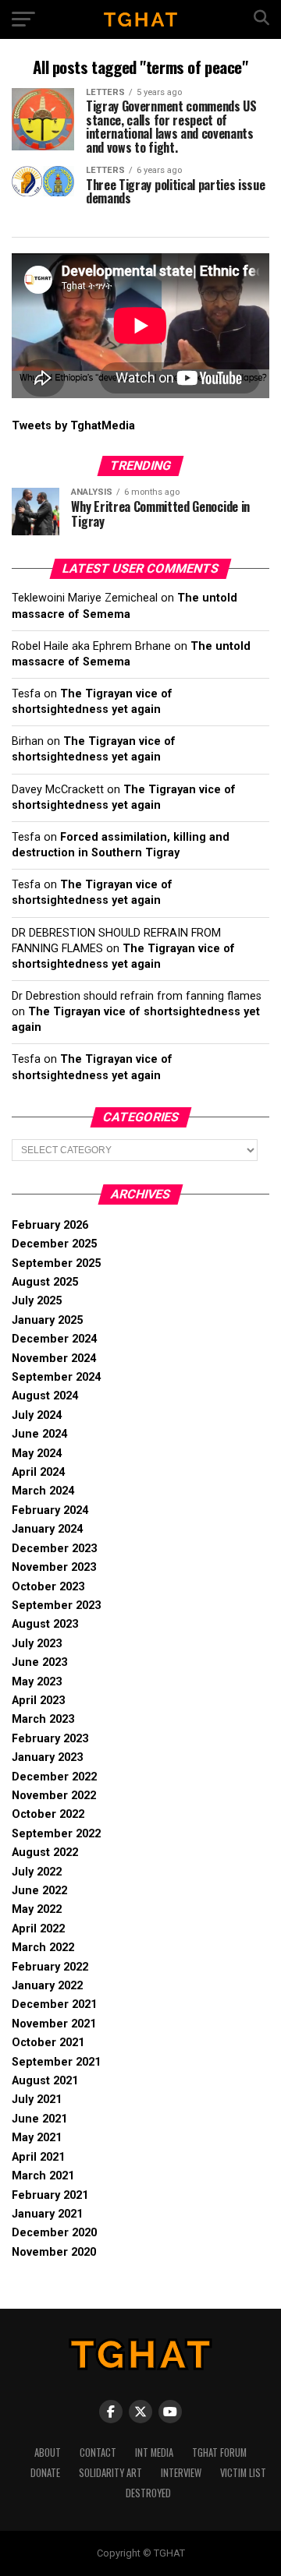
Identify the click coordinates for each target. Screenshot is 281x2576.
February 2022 (50, 1967)
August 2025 (45, 1282)
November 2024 (54, 1359)
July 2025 (37, 1301)
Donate (45, 2473)
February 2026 (50, 1225)
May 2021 (37, 2138)
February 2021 (50, 2195)
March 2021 (43, 2176)
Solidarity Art (110, 2473)
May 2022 (37, 1909)
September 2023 (56, 1606)
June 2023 (39, 1662)
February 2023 (50, 1739)
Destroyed (148, 2493)
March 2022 (43, 1948)
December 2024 (54, 1339)
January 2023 (47, 1757)
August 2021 (45, 2081)
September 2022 (56, 1834)
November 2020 (54, 2252)
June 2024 (39, 1434)
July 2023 (37, 1644)
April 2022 (38, 1929)
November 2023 (54, 1567)
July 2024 (37, 1415)
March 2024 (43, 1491)
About (48, 2452)
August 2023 (45, 1624)
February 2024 (50, 1510)
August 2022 (45, 1853)
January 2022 (47, 1986)
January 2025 (47, 1320)
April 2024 (38, 1472)
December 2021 (54, 2004)
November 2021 (54, 2024)
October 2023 (48, 1587)
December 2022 (54, 1777)
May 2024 (37, 1454)
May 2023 (37, 1682)
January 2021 (47, 2214)
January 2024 (47, 1529)
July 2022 (37, 1872)
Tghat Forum (219, 2452)
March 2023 (43, 1719)
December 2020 (54, 2233)
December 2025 (54, 1244)
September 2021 (56, 2062)
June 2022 (39, 1891)
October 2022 (48, 1814)
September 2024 (56, 1377)
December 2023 (54, 1549)
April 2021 (38, 2157)
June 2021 (39, 2119)
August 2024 (45, 1396)
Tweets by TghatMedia (73, 426)
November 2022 (54, 1796)
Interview (181, 2473)
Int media (154, 2452)
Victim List (243, 2473)
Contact (98, 2452)
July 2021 (37, 2100)
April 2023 (38, 1701)
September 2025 (56, 1263)
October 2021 (48, 2043)
